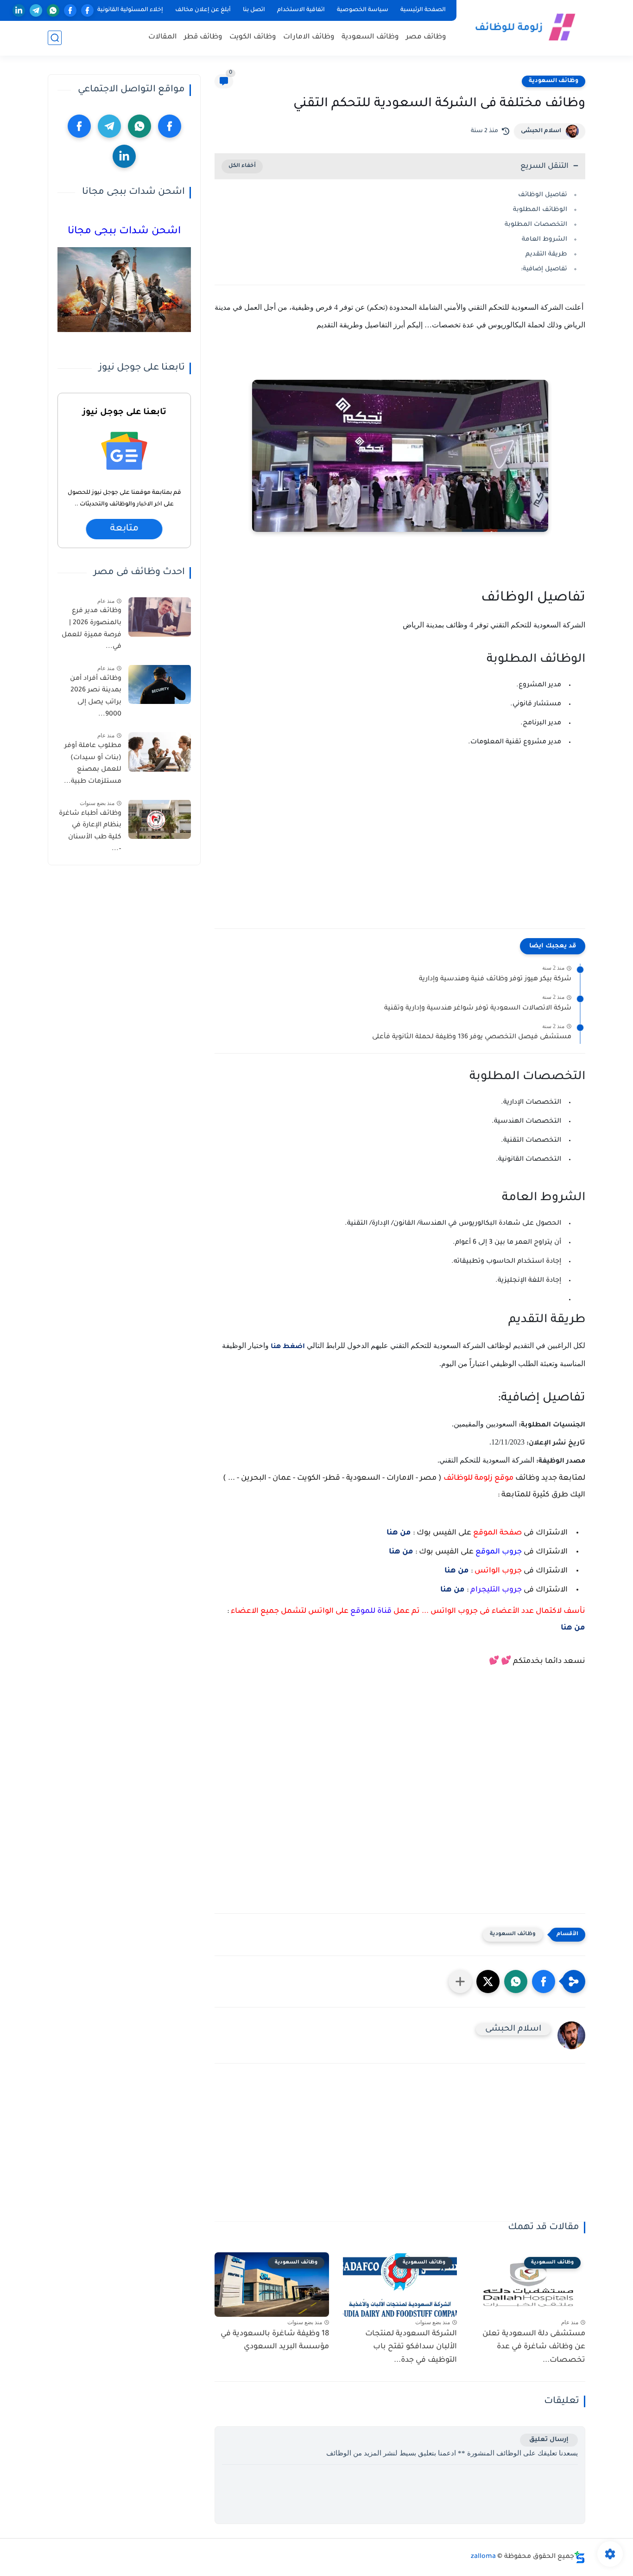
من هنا (399, 1533)
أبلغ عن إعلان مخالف (203, 10)
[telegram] (36, 10)
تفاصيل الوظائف (543, 195)
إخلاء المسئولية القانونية (130, 10)
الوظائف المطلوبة (540, 210)
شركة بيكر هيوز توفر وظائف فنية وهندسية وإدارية (495, 979)
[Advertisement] (400, 852)
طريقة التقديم (546, 254)
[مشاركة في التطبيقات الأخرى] (460, 1982)
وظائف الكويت (253, 37)
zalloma (483, 2557)
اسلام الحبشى (541, 131)
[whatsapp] (53, 10)
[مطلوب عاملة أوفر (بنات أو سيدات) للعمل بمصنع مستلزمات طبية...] (160, 752)
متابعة (124, 529)
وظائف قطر (203, 37)
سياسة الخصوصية (363, 10)
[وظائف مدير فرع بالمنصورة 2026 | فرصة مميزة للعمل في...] (160, 617)
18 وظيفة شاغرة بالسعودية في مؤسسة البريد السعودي (275, 2341)
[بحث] (55, 38)
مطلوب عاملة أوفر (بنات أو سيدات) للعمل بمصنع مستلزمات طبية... (93, 764)
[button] (544, 1982)
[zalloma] (523, 27)
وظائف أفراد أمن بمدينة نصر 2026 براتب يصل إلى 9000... (96, 696)
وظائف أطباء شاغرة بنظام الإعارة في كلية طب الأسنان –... (90, 831)
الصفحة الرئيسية (423, 10)
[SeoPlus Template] (580, 2557)
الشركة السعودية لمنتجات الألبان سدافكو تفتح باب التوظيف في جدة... (411, 2347)
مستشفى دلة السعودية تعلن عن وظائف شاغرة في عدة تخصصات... (534, 2347)
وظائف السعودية (370, 37)
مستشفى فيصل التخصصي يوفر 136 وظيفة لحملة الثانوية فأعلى (472, 1037)
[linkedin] (19, 10)
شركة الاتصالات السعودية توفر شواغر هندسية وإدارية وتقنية (478, 1009)
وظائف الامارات (309, 37)
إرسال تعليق (549, 2440)
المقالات (163, 37)
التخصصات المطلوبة (536, 225)
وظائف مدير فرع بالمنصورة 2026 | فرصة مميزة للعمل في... (92, 629)
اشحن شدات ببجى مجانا (124, 232)
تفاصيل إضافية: (544, 269)
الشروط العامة (544, 240)
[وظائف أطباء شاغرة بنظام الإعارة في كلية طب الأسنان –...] (160, 819)
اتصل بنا (254, 10)
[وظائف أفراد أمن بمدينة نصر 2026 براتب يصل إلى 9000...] (160, 684)
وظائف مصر (426, 37)
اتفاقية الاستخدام (301, 10)
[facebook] (87, 10)
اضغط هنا (289, 1347)
